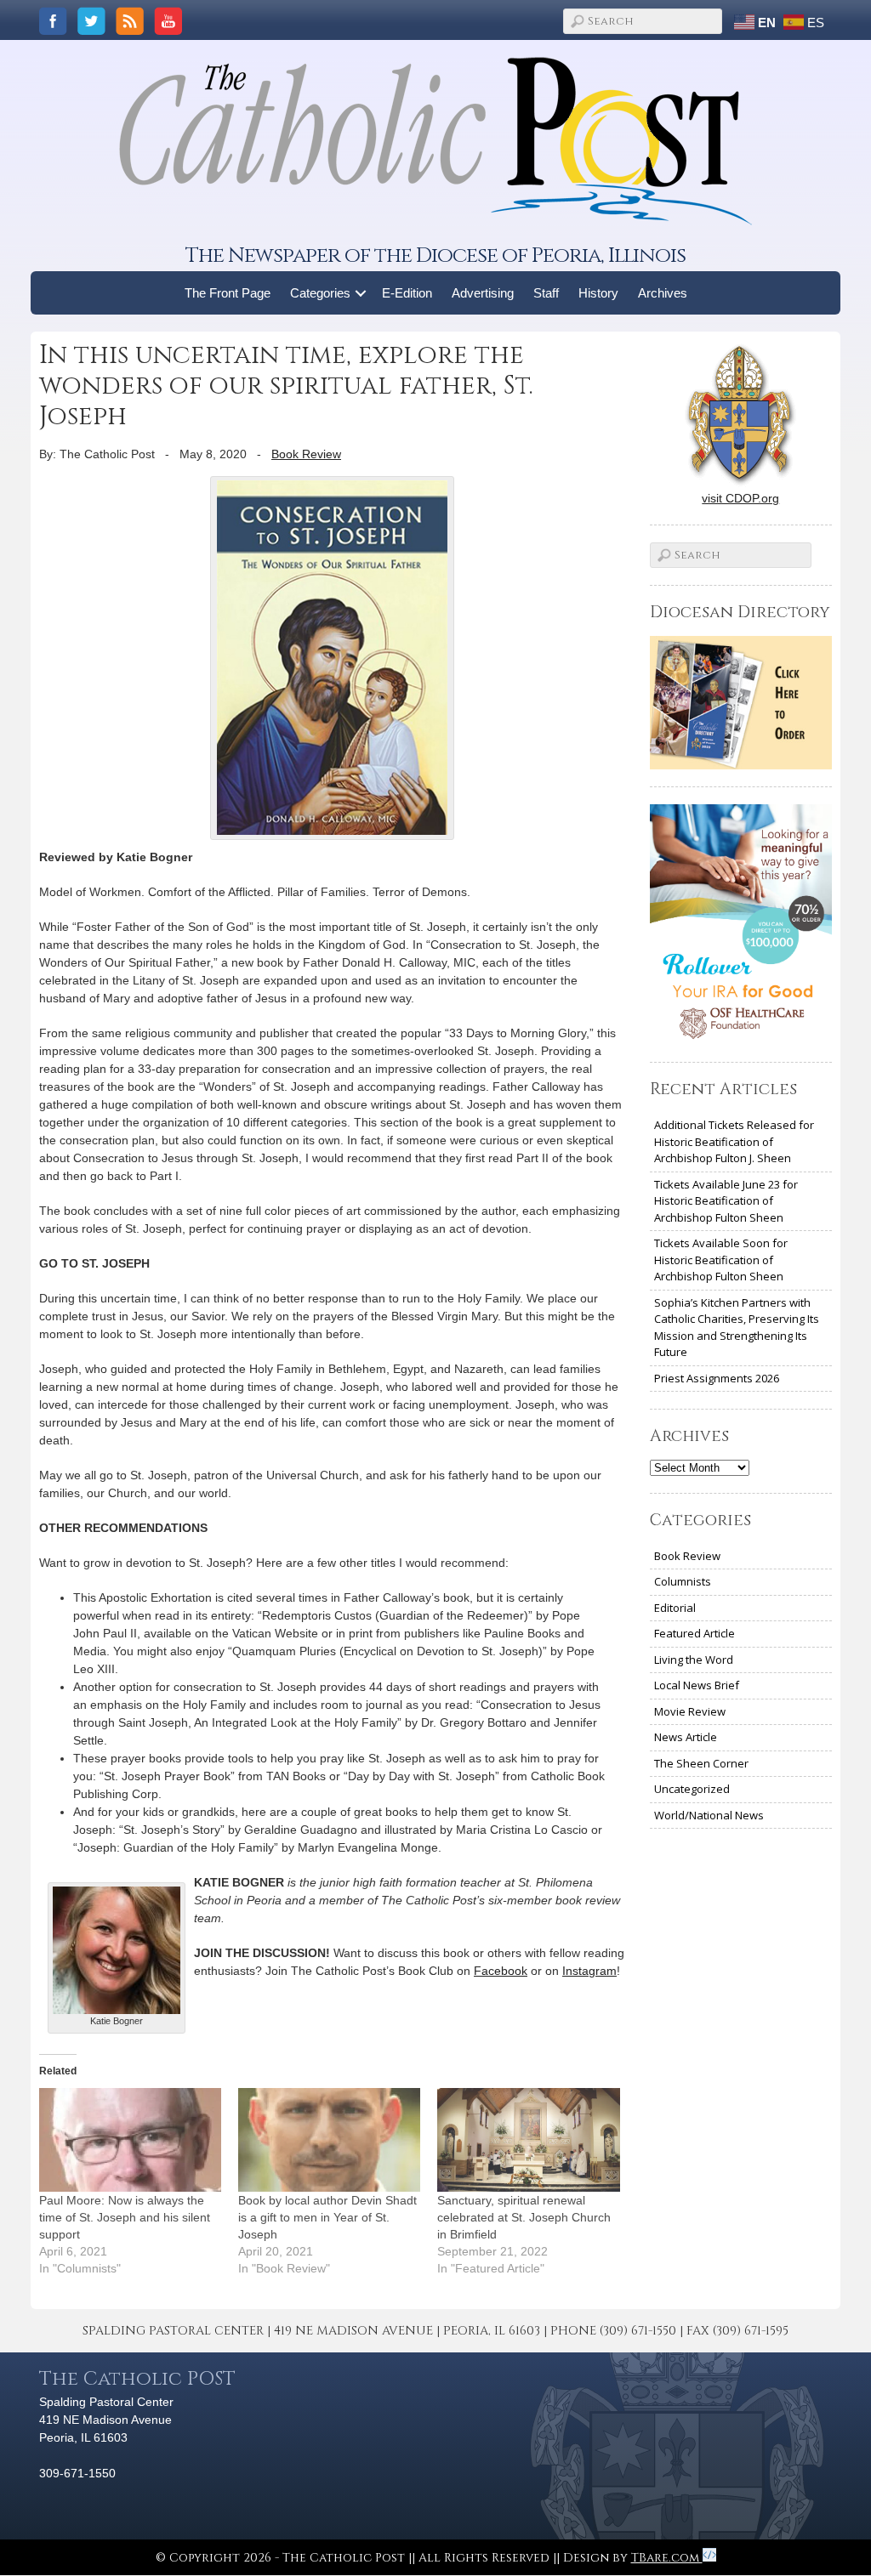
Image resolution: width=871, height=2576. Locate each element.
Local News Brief (697, 1685)
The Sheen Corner (701, 1763)
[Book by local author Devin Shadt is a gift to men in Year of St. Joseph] (329, 2140)
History (598, 293)
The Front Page (228, 293)
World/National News (709, 1815)
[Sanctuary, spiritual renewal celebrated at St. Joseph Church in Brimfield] (528, 2140)
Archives (663, 293)
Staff (546, 293)
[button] (361, 293)
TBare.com (667, 2558)
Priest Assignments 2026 (717, 1378)
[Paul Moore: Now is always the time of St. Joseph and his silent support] (130, 2140)
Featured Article (695, 1633)
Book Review (306, 454)
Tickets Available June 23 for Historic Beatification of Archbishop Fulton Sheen (726, 1201)
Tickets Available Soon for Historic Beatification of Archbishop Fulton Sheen (721, 1260)
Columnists (683, 1581)
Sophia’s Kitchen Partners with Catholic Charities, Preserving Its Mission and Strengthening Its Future (737, 1328)
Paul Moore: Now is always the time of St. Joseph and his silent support (125, 2217)
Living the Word (694, 1660)
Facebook (501, 1971)
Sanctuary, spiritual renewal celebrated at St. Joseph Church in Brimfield (524, 2217)
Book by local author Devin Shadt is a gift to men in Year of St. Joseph (327, 2217)
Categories (320, 293)
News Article (686, 1737)
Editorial (675, 1608)
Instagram (589, 1971)
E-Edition (407, 293)
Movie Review (690, 1711)
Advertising (483, 293)
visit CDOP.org (740, 498)
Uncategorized (692, 1789)
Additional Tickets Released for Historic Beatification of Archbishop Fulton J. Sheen (734, 1141)
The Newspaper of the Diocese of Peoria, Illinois (435, 255)
